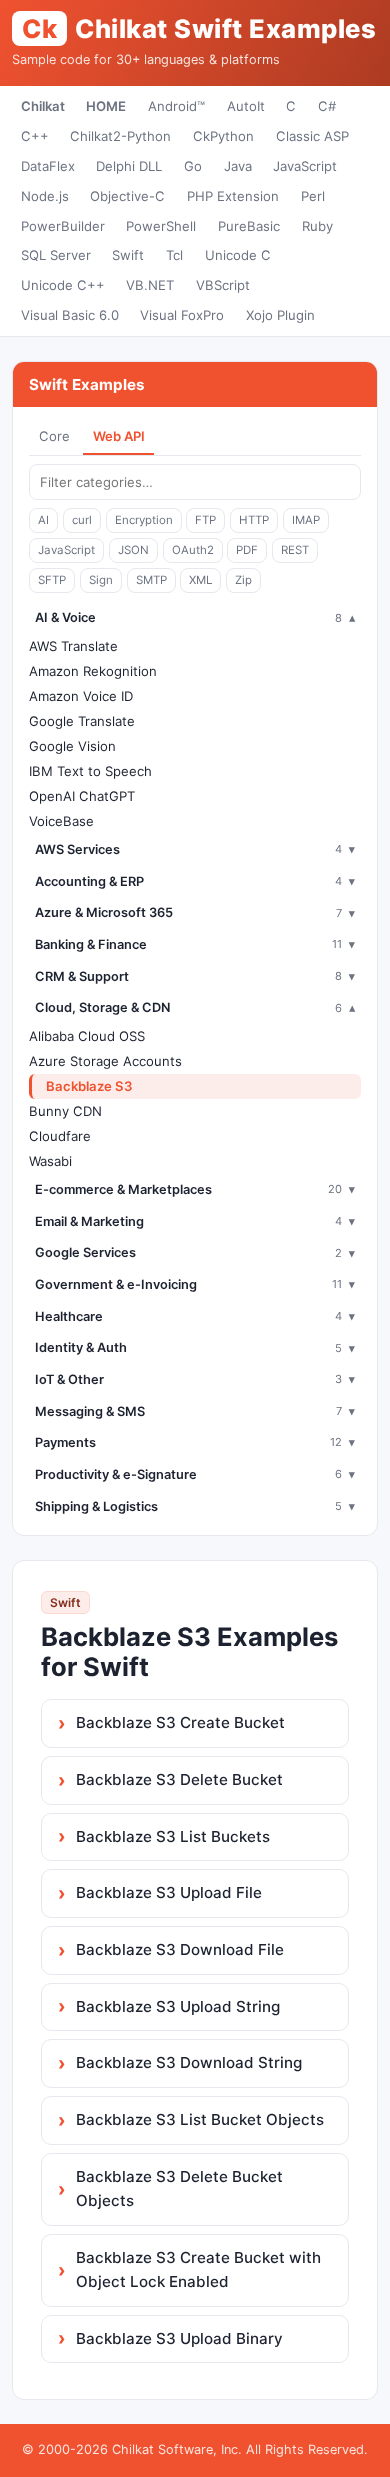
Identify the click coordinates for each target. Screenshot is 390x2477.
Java (238, 166)
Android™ (176, 106)
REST (295, 550)
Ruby (317, 226)
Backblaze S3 (89, 1086)
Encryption (144, 520)
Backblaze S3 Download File (180, 1949)
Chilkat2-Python (120, 136)
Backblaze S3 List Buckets (173, 1836)
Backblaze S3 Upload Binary (179, 2338)
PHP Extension (233, 196)
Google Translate (82, 721)
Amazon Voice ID (81, 696)
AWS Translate (73, 646)
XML (200, 580)
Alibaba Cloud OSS (87, 1036)
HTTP (254, 520)
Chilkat (43, 106)
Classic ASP (312, 136)
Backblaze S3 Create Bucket (180, 1722)
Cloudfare (60, 1136)
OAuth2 (193, 550)
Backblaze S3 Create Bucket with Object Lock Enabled (198, 2269)
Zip (243, 580)
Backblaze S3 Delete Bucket (179, 1779)
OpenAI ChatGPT (82, 796)
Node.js (45, 196)
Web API (119, 436)
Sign (101, 580)
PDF (247, 550)
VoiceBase (61, 821)
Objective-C (127, 196)
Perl (313, 196)
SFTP (52, 580)
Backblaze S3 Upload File (169, 1892)
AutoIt (246, 106)
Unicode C (238, 255)
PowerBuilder (63, 226)
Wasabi (50, 1161)
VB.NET (150, 285)
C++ (35, 136)
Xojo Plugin (280, 315)
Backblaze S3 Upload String (178, 2006)
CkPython (223, 136)
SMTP (151, 580)
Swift (128, 255)
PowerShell (161, 226)
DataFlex (48, 166)
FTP (205, 520)
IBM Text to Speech (90, 771)
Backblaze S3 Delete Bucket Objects (179, 2188)
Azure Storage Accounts (105, 1061)
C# (327, 106)
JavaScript (305, 166)
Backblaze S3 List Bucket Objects (200, 2119)
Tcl (174, 255)
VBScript (223, 285)
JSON (133, 550)
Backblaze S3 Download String (189, 2062)
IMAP (306, 520)
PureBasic (249, 226)
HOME (106, 106)
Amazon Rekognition (93, 671)
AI (43, 520)
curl (82, 520)
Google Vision (72, 746)
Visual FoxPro (182, 315)
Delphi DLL (129, 166)
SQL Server (56, 255)
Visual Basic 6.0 (70, 315)
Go (193, 166)
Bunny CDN (65, 1111)
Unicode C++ (63, 285)
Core (54, 436)
